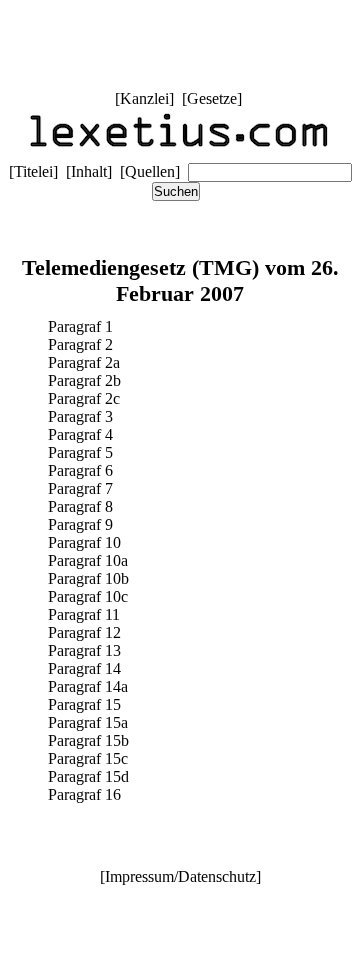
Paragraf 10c (88, 596)
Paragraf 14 (84, 668)
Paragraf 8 (80, 506)
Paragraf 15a (88, 722)
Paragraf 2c (84, 398)
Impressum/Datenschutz (180, 876)
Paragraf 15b (88, 740)
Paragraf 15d (88, 776)
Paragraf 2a (84, 362)
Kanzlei (144, 98)
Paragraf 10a (88, 560)
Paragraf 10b (88, 578)
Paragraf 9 (80, 524)
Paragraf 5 (80, 452)
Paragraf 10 (84, 542)
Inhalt (89, 171)
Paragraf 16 (84, 794)
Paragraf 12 (84, 632)
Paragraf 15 (84, 704)
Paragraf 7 (80, 488)
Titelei (33, 171)
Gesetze (212, 98)
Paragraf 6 (80, 470)
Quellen (150, 171)
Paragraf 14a (88, 686)
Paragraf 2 (80, 344)
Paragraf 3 (80, 416)
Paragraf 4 (80, 434)
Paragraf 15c (88, 758)
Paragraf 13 (84, 650)
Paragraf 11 (84, 614)
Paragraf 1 (80, 326)
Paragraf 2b (84, 380)
